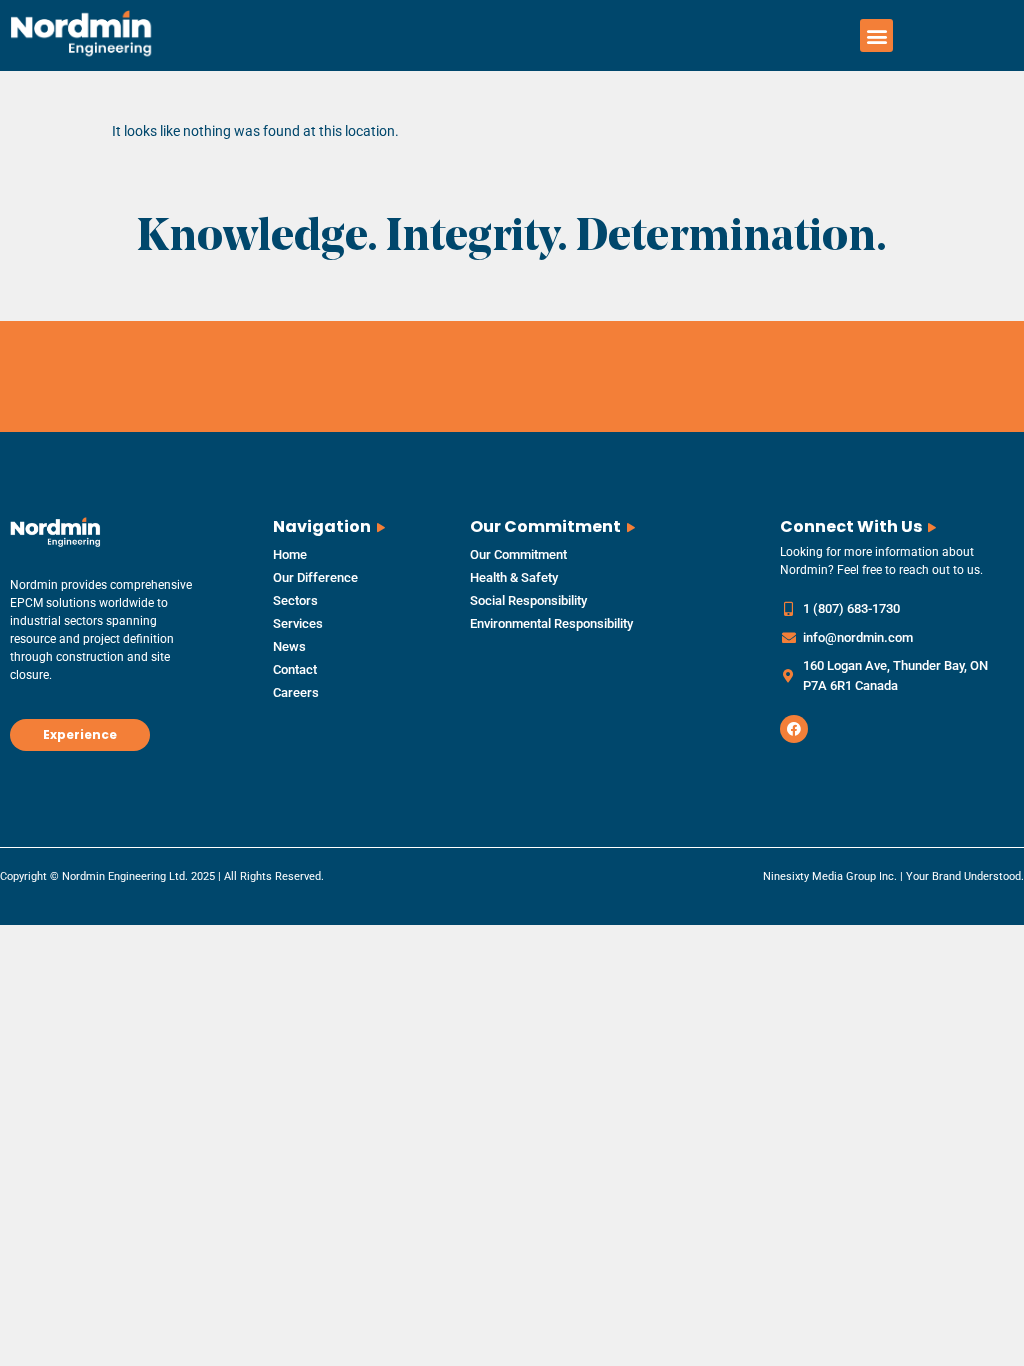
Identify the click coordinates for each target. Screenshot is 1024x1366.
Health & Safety (514, 577)
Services (298, 623)
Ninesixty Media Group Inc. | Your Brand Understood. (893, 876)
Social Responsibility (528, 600)
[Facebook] (794, 729)
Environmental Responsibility (551, 623)
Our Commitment (518, 554)
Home (290, 554)
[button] (876, 35)
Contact (295, 669)
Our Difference (315, 577)
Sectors (295, 600)
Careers (296, 692)
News (289, 646)
